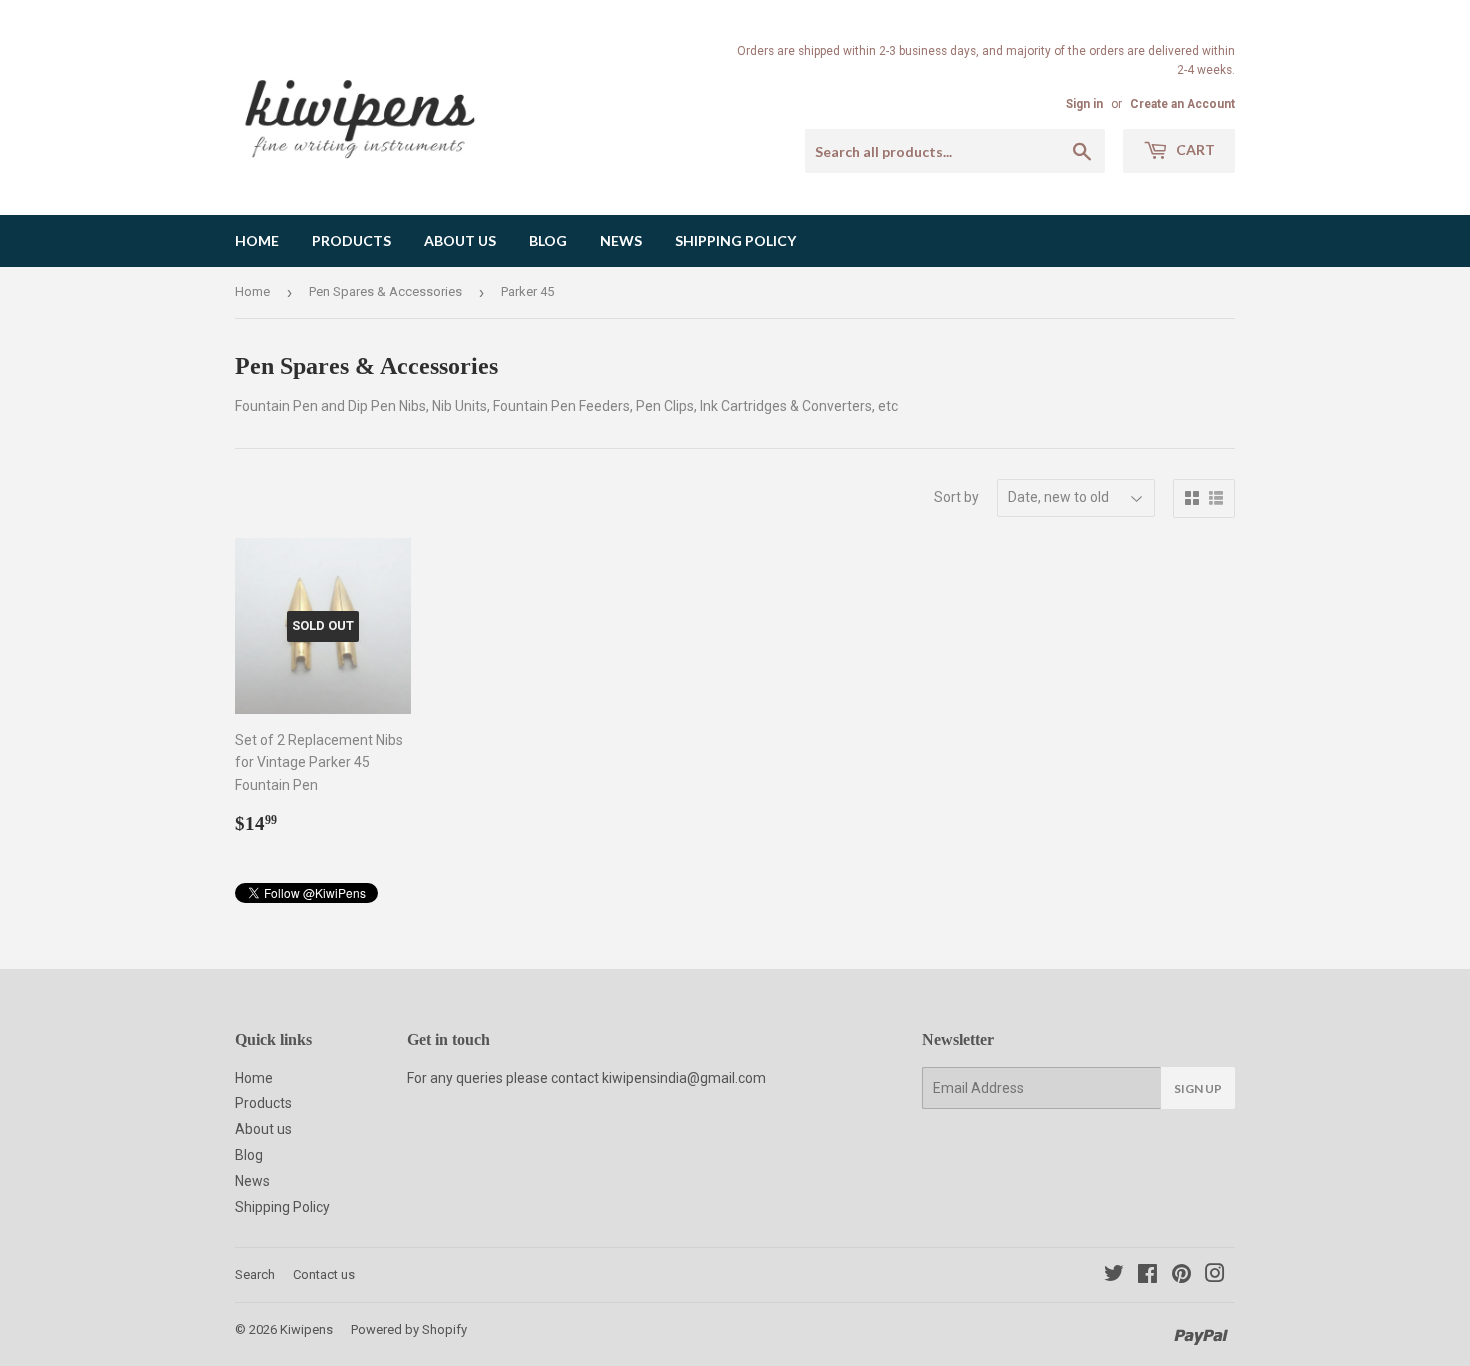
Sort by (956, 497)
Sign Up (1198, 1088)
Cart (1194, 149)
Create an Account (1182, 104)
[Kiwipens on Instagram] (1215, 1276)
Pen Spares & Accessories (385, 291)
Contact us (324, 1274)
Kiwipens (306, 1329)
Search (255, 1274)
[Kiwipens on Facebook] (1147, 1276)
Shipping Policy (735, 240)
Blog (548, 240)
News (621, 240)
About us (460, 240)
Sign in (1084, 104)
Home (257, 240)
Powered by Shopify (409, 1329)
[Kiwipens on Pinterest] (1181, 1276)
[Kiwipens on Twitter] (1114, 1276)
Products (351, 240)
